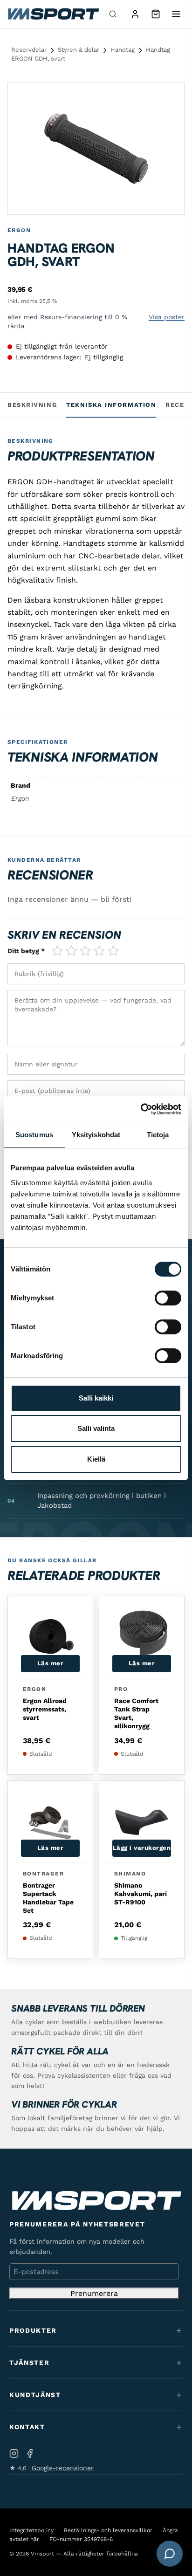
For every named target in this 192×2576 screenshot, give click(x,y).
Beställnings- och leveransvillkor (108, 2530)
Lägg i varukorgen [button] (142, 1848)
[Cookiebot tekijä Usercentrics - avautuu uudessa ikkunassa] (141, 1109)
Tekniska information (111, 405)
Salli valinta (96, 1428)
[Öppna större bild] (169, 97)
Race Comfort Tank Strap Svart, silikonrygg (136, 1714)
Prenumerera (94, 2293)
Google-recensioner (63, 2468)
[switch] (168, 1298)
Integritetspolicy (31, 2530)
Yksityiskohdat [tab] (96, 1135)
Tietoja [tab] (158, 1135)
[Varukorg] (156, 14)
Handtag (123, 50)
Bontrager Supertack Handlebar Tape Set (48, 1898)
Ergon (19, 230)
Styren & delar (79, 50)
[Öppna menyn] (176, 14)
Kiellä (96, 1459)
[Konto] (135, 14)
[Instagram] (14, 2453)
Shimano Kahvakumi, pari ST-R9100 (141, 1894)
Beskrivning (32, 405)
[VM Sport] (53, 14)
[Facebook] (30, 2453)
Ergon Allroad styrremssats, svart (45, 1709)
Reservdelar (29, 50)
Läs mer (51, 1663)
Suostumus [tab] (34, 1135)
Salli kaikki (96, 1398)
